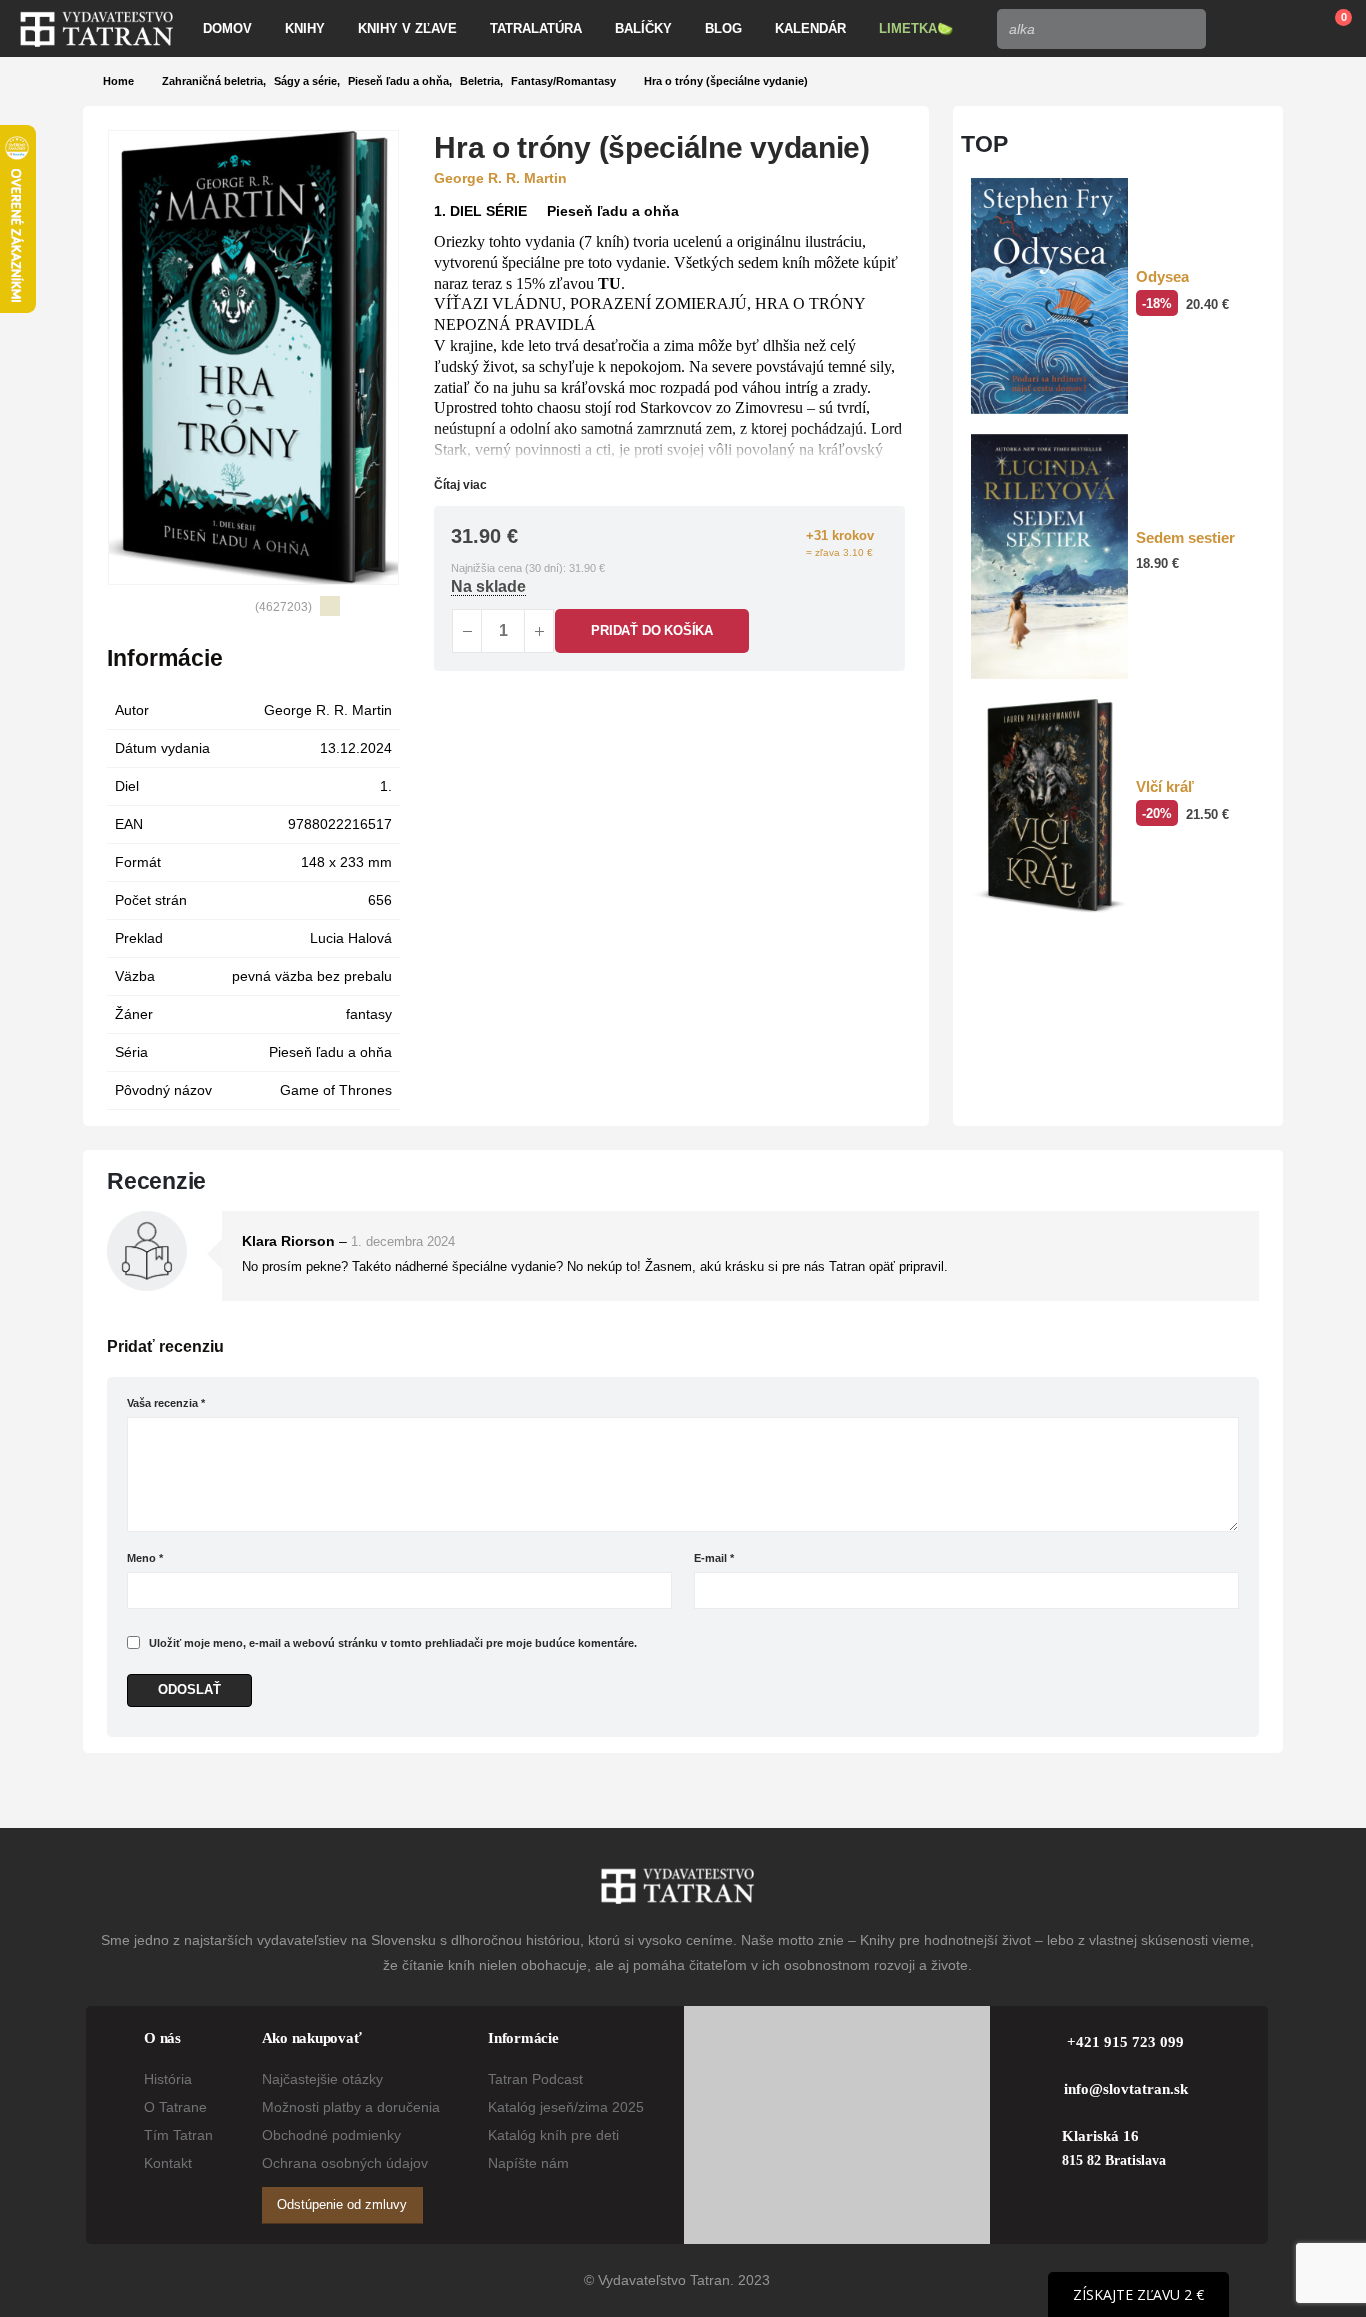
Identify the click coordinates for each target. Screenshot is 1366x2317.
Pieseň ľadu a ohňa (330, 1052)
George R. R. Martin (328, 710)
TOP (984, 144)
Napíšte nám (528, 2163)
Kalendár (810, 28)
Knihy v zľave (407, 28)
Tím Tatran (178, 2135)
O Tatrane (175, 2107)
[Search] (1185, 29)
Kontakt (168, 2163)
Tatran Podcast (535, 2079)
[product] (1049, 296)
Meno (145, 1558)
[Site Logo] (96, 29)
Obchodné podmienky (331, 2135)
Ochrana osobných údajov (345, 2163)
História (168, 2079)
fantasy (369, 1014)
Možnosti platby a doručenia (351, 2107)
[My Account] (1235, 29)
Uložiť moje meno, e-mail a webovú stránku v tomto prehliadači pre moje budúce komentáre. (393, 1643)
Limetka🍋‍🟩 (916, 28)
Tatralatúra (536, 28)
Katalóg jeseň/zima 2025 (566, 2107)
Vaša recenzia (166, 1403)
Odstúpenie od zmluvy (342, 2204)
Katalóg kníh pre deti (553, 2135)
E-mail (714, 1558)
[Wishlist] (1282, 29)
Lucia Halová (351, 938)
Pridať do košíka (652, 630)
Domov (227, 28)
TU (609, 283)
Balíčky (643, 28)
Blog (723, 28)
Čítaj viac (462, 485)
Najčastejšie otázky (322, 2079)
